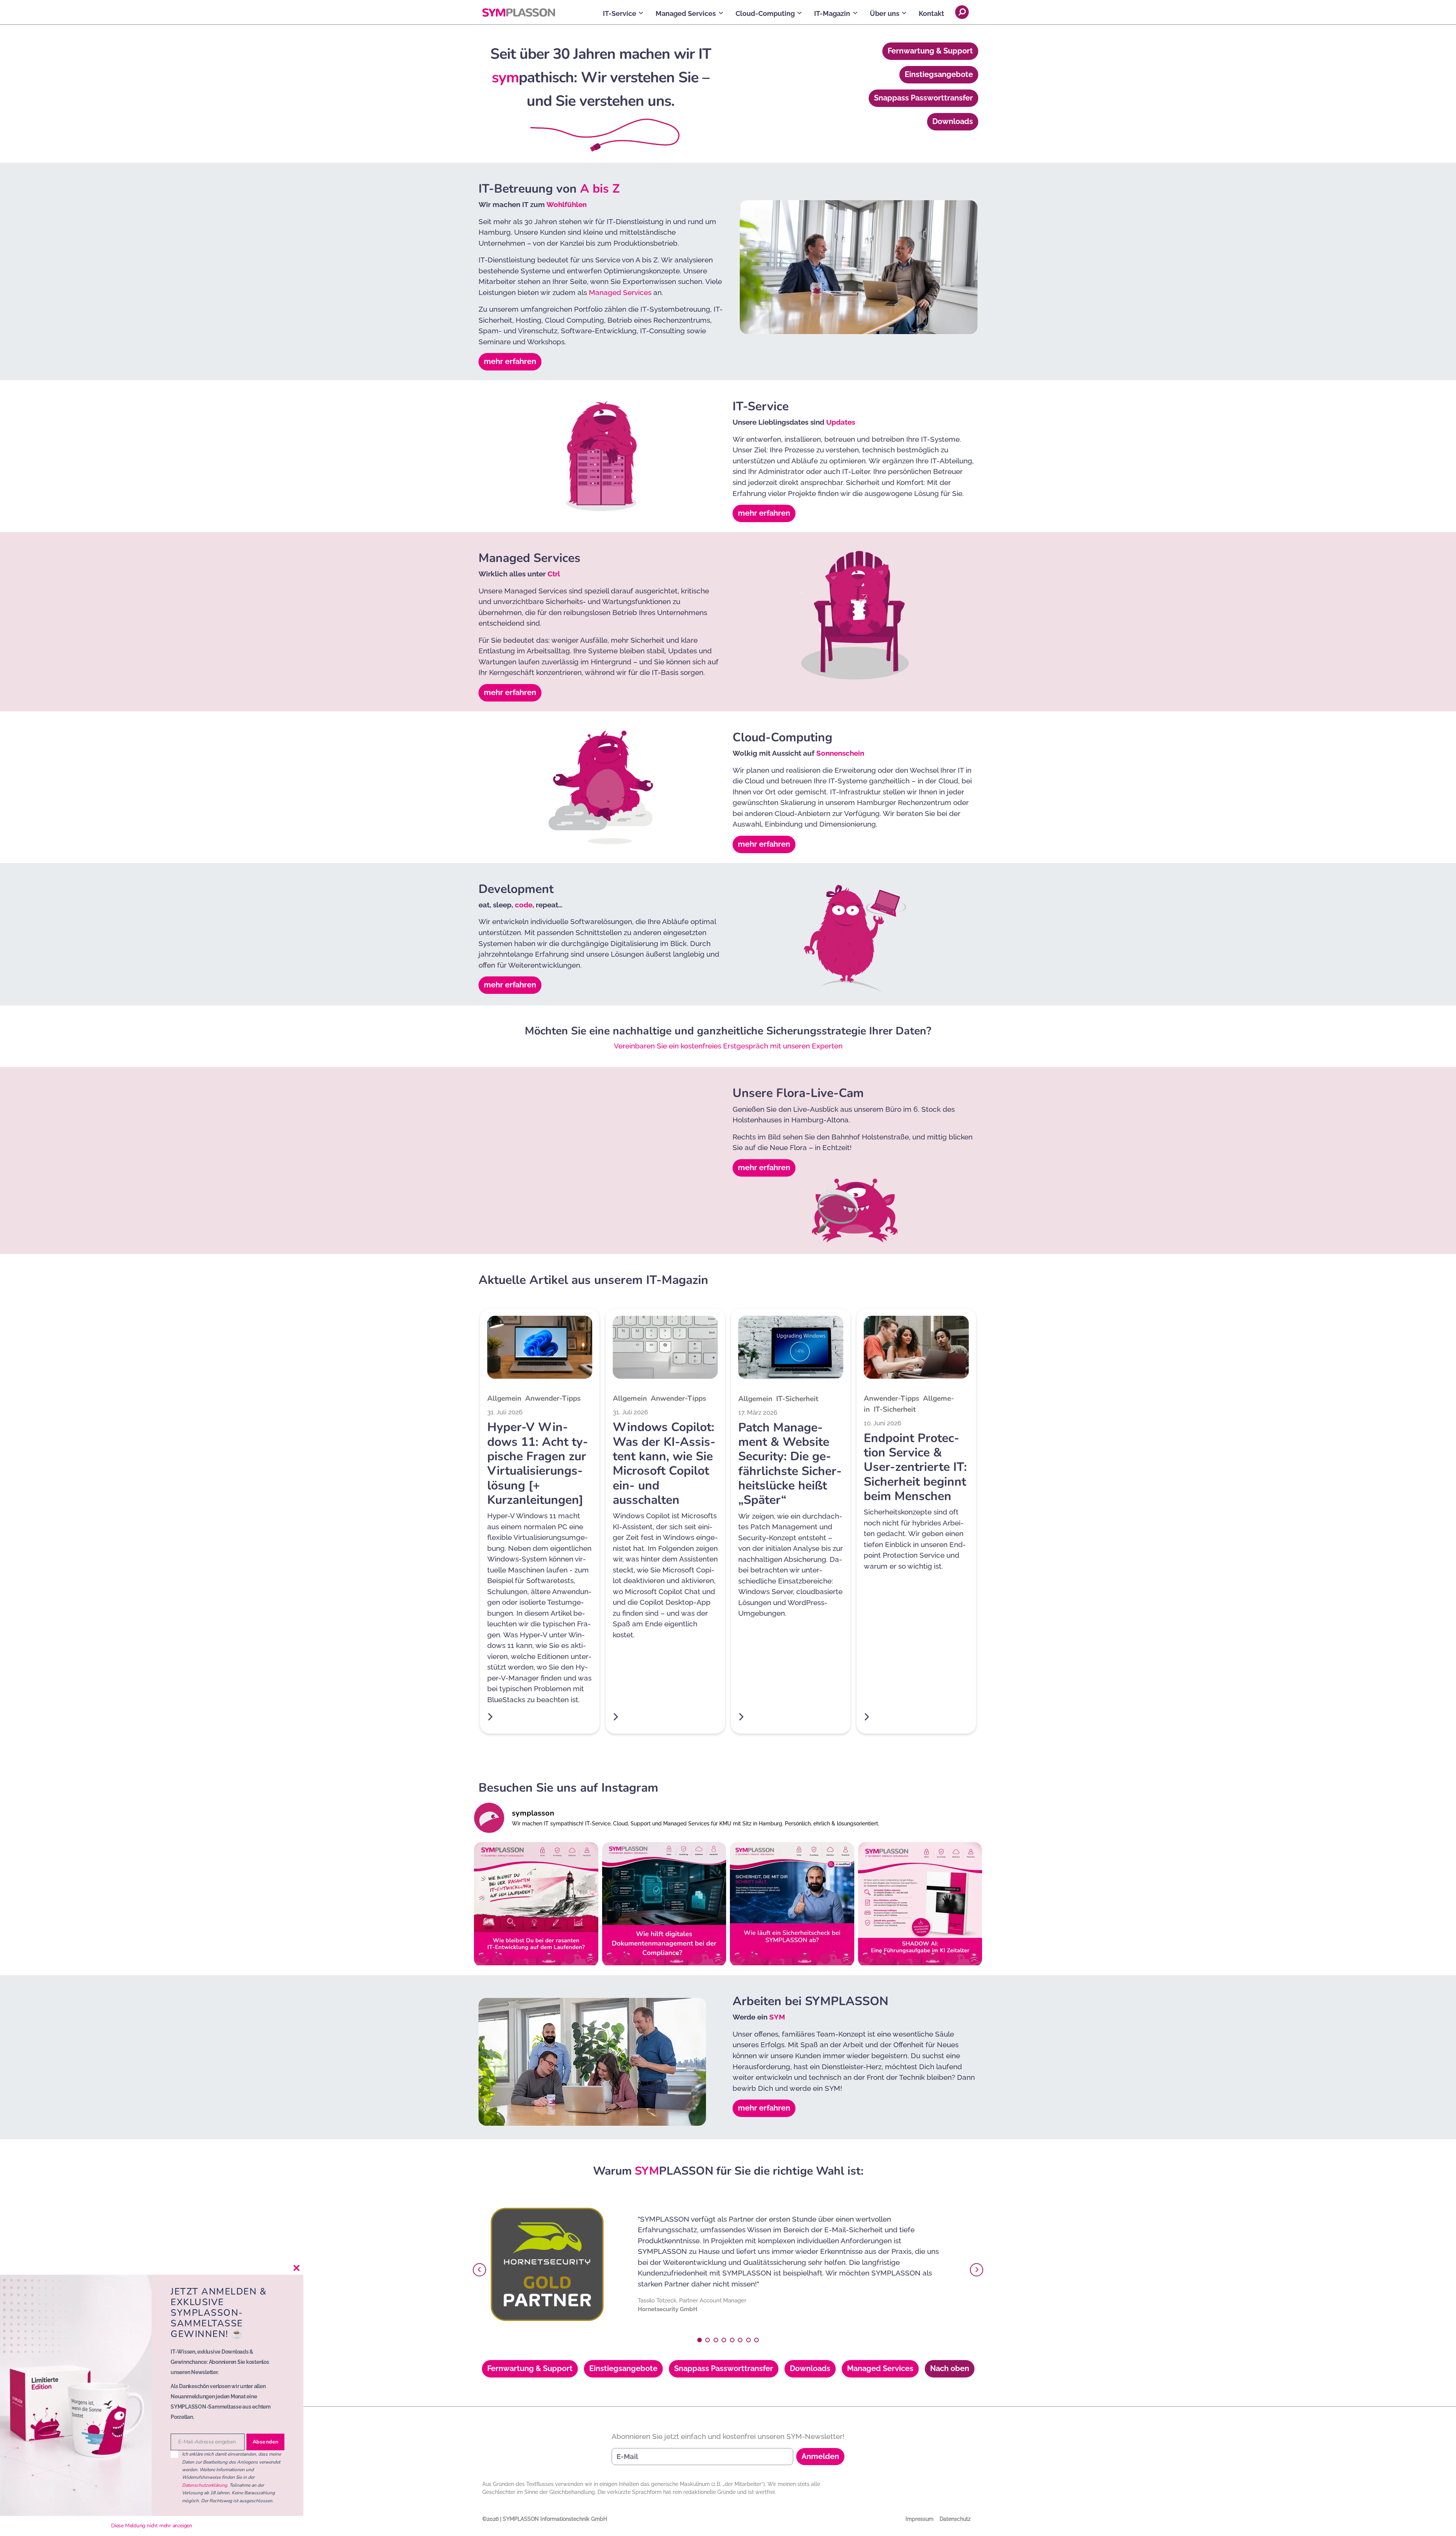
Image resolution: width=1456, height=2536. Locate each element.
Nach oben (950, 2368)
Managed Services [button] (686, 13)
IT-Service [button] (620, 13)
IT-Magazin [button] (832, 13)
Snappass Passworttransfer (923, 98)
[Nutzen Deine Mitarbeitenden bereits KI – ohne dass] (920, 1904)
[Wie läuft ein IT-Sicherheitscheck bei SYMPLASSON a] (792, 1904)
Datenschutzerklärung (205, 2485)
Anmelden (820, 2456)
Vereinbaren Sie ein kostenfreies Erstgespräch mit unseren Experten (728, 1046)
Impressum (919, 2519)
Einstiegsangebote (939, 74)
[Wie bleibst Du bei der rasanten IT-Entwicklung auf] (536, 1904)
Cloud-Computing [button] (765, 13)
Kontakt (931, 13)
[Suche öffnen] (962, 12)
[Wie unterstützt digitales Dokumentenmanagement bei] (664, 1904)
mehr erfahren (510, 361)
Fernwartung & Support (930, 51)
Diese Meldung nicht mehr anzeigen (152, 2526)
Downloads (953, 121)
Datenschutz (955, 2519)
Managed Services (620, 292)
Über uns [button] (885, 13)
